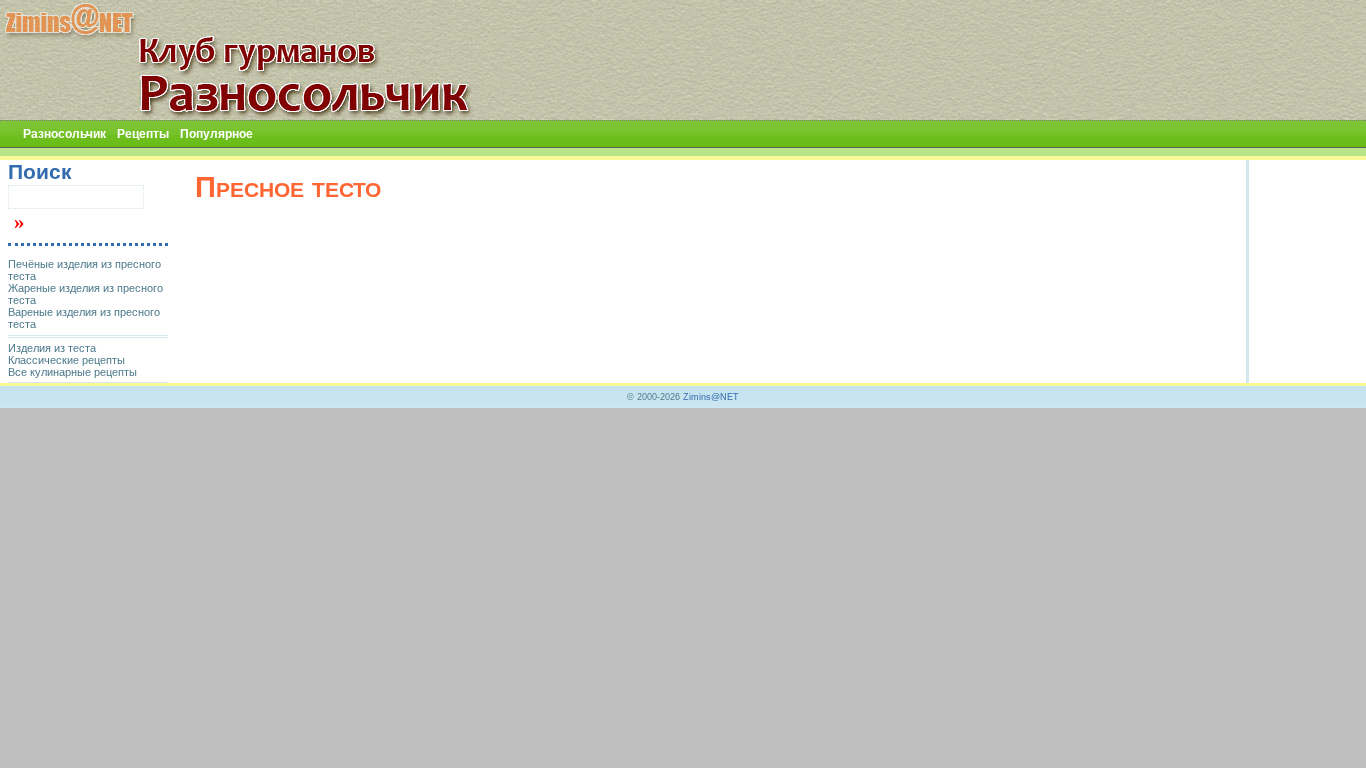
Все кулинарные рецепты (72, 372)
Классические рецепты (66, 360)
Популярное (216, 134)
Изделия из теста (52, 348)
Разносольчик (64, 134)
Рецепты (143, 134)
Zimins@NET (711, 397)
